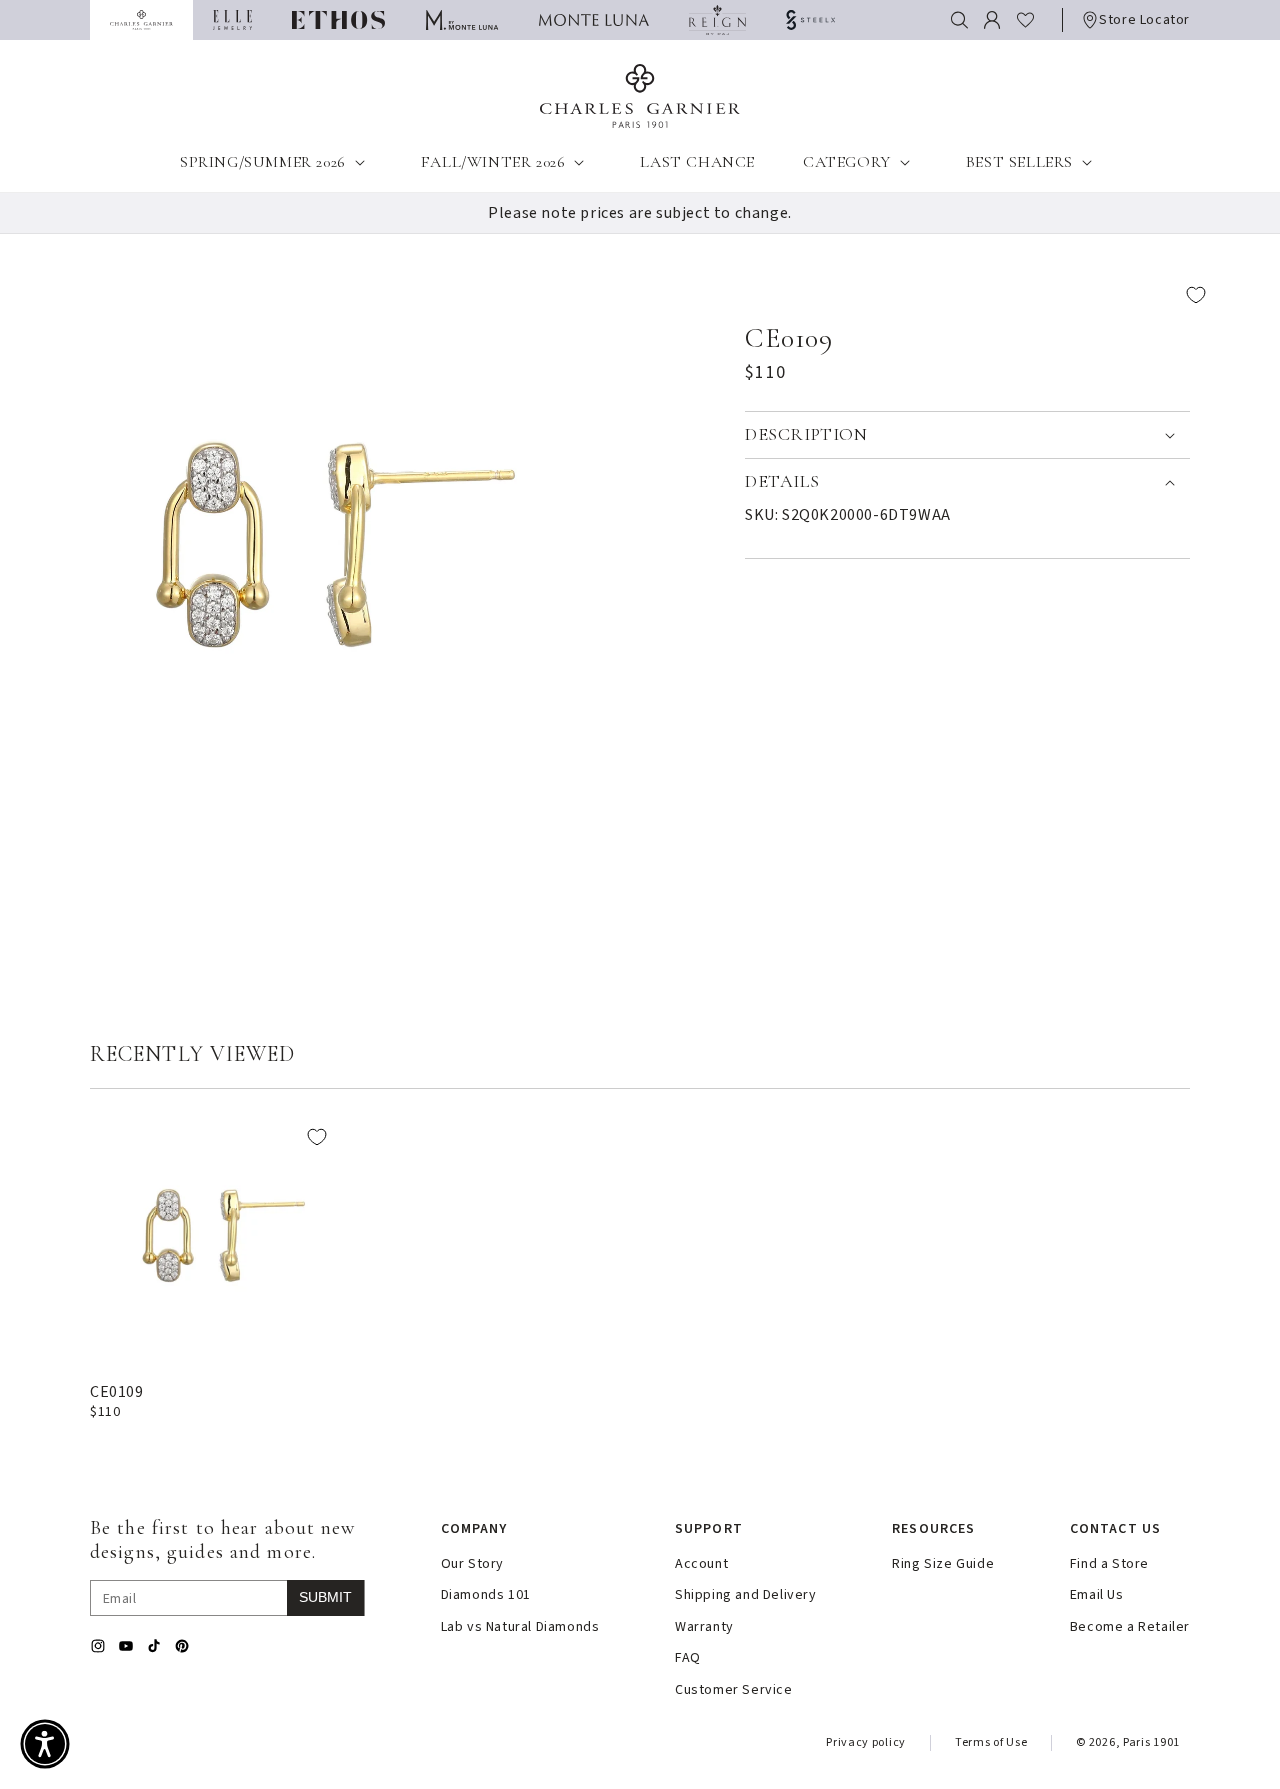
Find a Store (1109, 1564)
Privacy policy (866, 1742)
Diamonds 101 (486, 1595)
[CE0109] (215, 1238)
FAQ (688, 1658)
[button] (959, 20)
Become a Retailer (1130, 1627)
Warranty (704, 1627)
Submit (325, 1597)
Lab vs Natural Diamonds (520, 1627)
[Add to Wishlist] (982, 295)
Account (701, 1564)
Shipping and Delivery (746, 1595)
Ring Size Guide (943, 1564)
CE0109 (117, 1392)
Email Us (1097, 1595)
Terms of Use (991, 1742)
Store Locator (1144, 20)
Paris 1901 (1151, 1742)
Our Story (472, 1564)
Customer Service (734, 1690)
